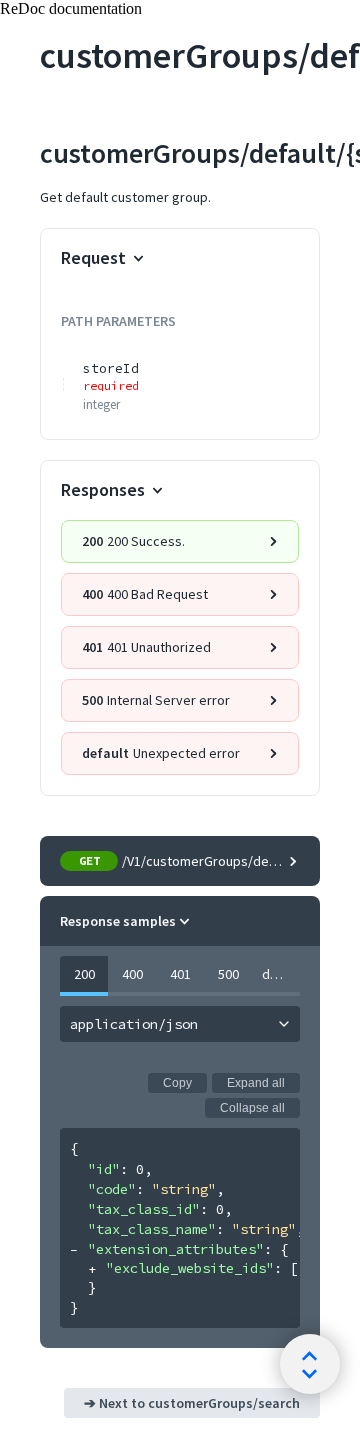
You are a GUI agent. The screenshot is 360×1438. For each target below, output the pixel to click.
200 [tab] (84, 974)
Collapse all (252, 1108)
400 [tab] (132, 974)
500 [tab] (228, 974)
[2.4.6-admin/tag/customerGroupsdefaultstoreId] (29, 56)
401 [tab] (180, 974)
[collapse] (74, 1250)
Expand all (256, 1083)
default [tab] (281, 974)
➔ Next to (192, 1403)
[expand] (92, 1269)
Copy (177, 1083)
